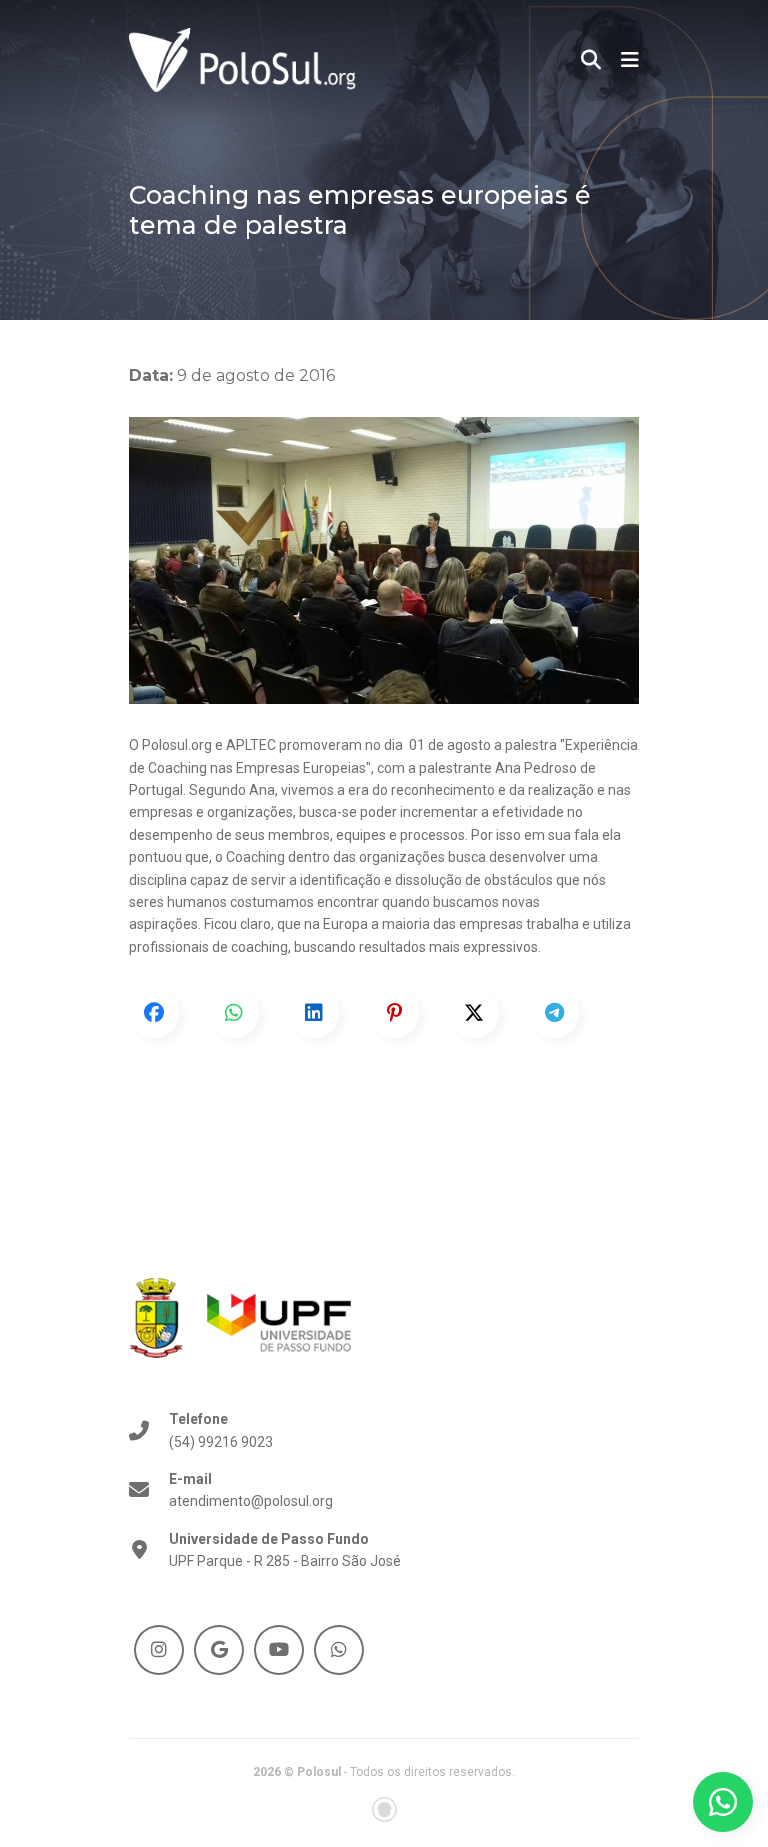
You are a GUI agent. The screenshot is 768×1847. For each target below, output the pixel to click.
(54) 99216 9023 (221, 1430)
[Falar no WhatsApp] (723, 1802)
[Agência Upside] (384, 1809)
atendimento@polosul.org (251, 1490)
